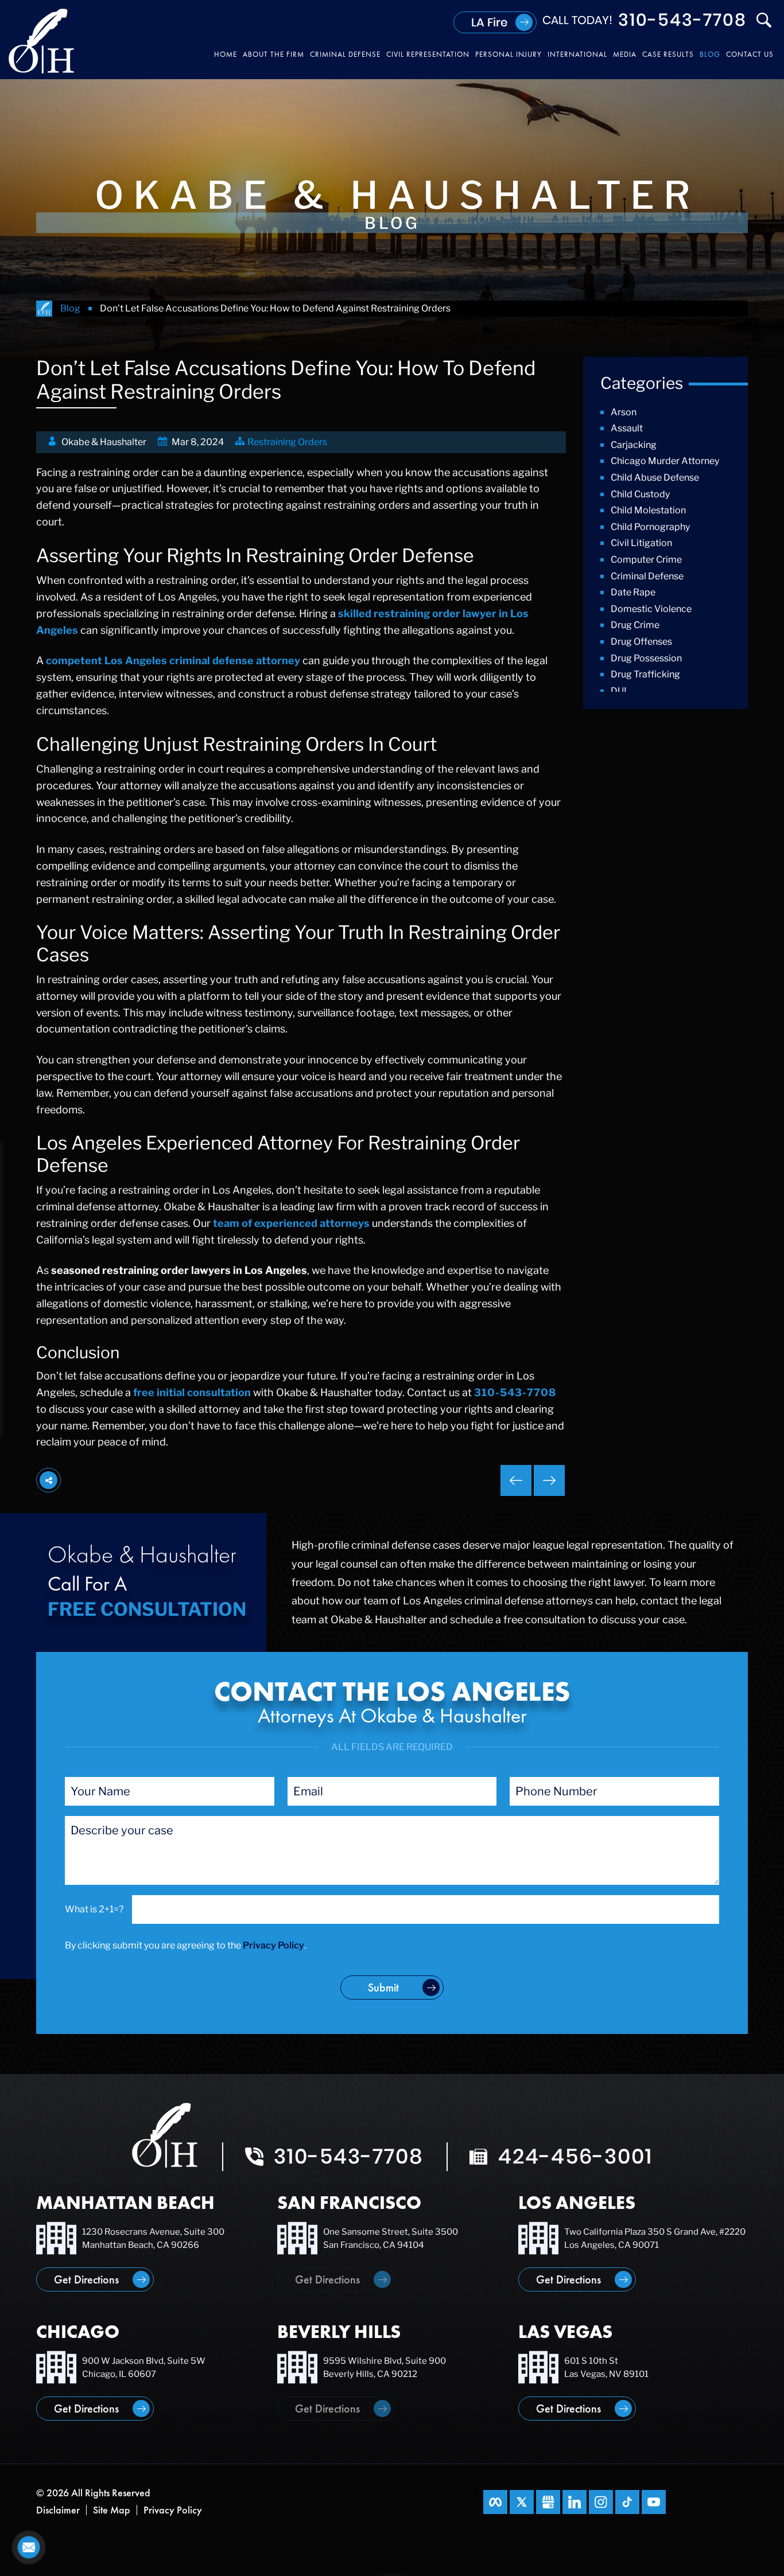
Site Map (112, 2510)
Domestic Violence (651, 609)
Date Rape (633, 592)
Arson (624, 412)
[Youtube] (654, 2502)
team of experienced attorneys (291, 1223)
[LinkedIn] (575, 2502)
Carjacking (634, 445)
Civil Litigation (641, 543)
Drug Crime (635, 625)
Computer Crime (646, 560)
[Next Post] (516, 1480)
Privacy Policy (273, 1945)
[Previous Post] (549, 1480)
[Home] (44, 309)
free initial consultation (192, 1392)
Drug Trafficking (645, 674)
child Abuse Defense (655, 478)
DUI (619, 691)
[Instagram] (601, 2502)
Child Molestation (648, 510)
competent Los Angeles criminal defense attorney (173, 660)
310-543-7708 (682, 20)
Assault (627, 428)
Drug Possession (646, 658)
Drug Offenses (641, 642)
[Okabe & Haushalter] (42, 40)
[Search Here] (764, 20)
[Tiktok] (627, 2502)
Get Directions (86, 2279)
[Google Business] (548, 2502)
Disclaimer (58, 2510)
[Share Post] (48, 1480)
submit (383, 1987)
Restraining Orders (287, 442)
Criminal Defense (647, 576)
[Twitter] (522, 2502)
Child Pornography (650, 527)
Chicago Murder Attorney (665, 461)
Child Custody (640, 494)
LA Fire (489, 22)
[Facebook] (495, 2502)
